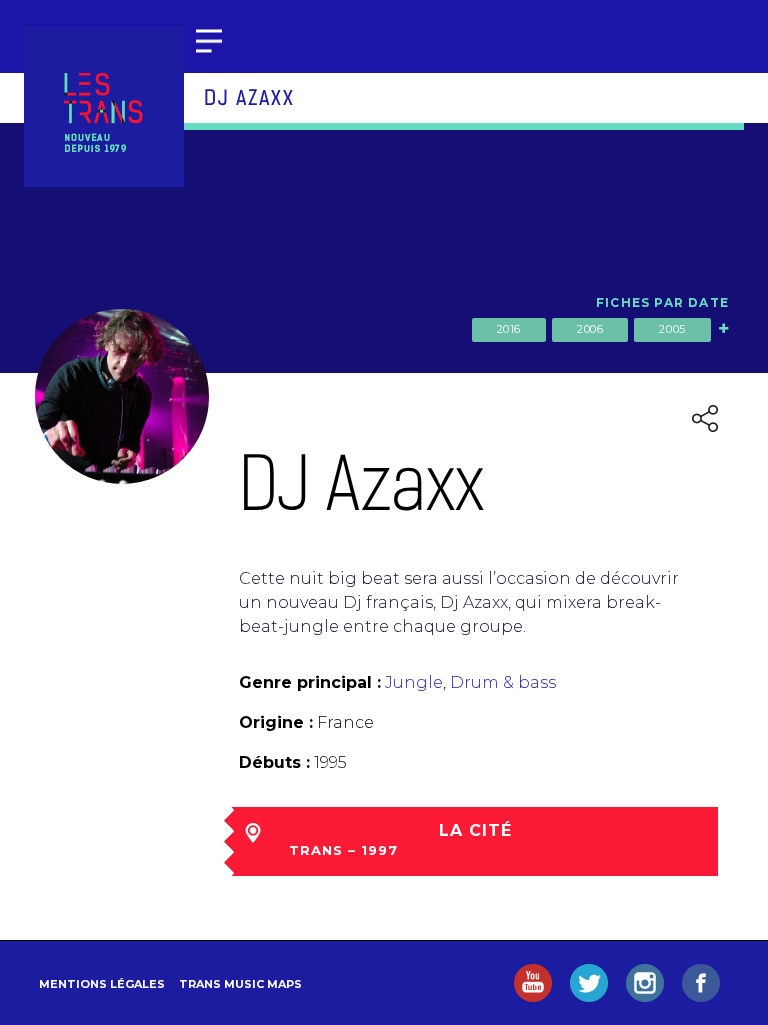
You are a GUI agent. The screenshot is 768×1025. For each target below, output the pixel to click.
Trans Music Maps (240, 984)
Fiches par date (662, 302)
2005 (672, 329)
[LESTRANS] (104, 107)
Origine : (276, 722)
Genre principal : (310, 682)
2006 (590, 329)
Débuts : (274, 762)
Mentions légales (102, 984)
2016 (509, 329)
